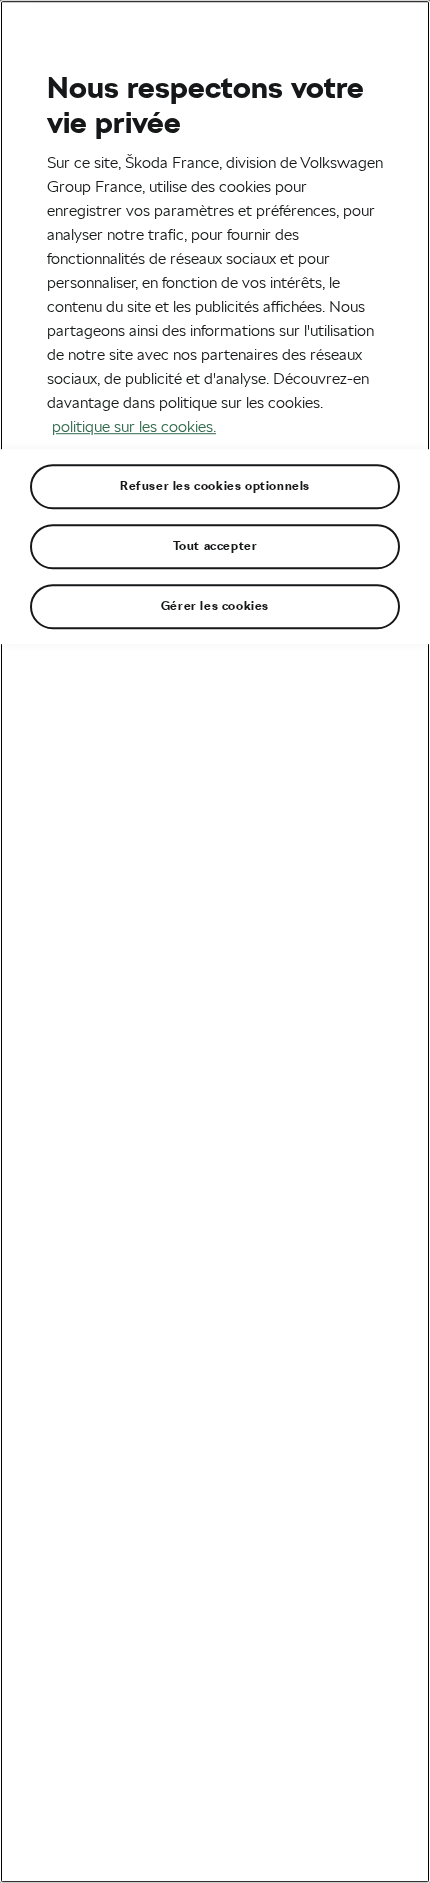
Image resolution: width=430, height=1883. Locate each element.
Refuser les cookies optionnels (215, 486)
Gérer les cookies (215, 606)
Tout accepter (215, 546)
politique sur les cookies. (134, 426)
